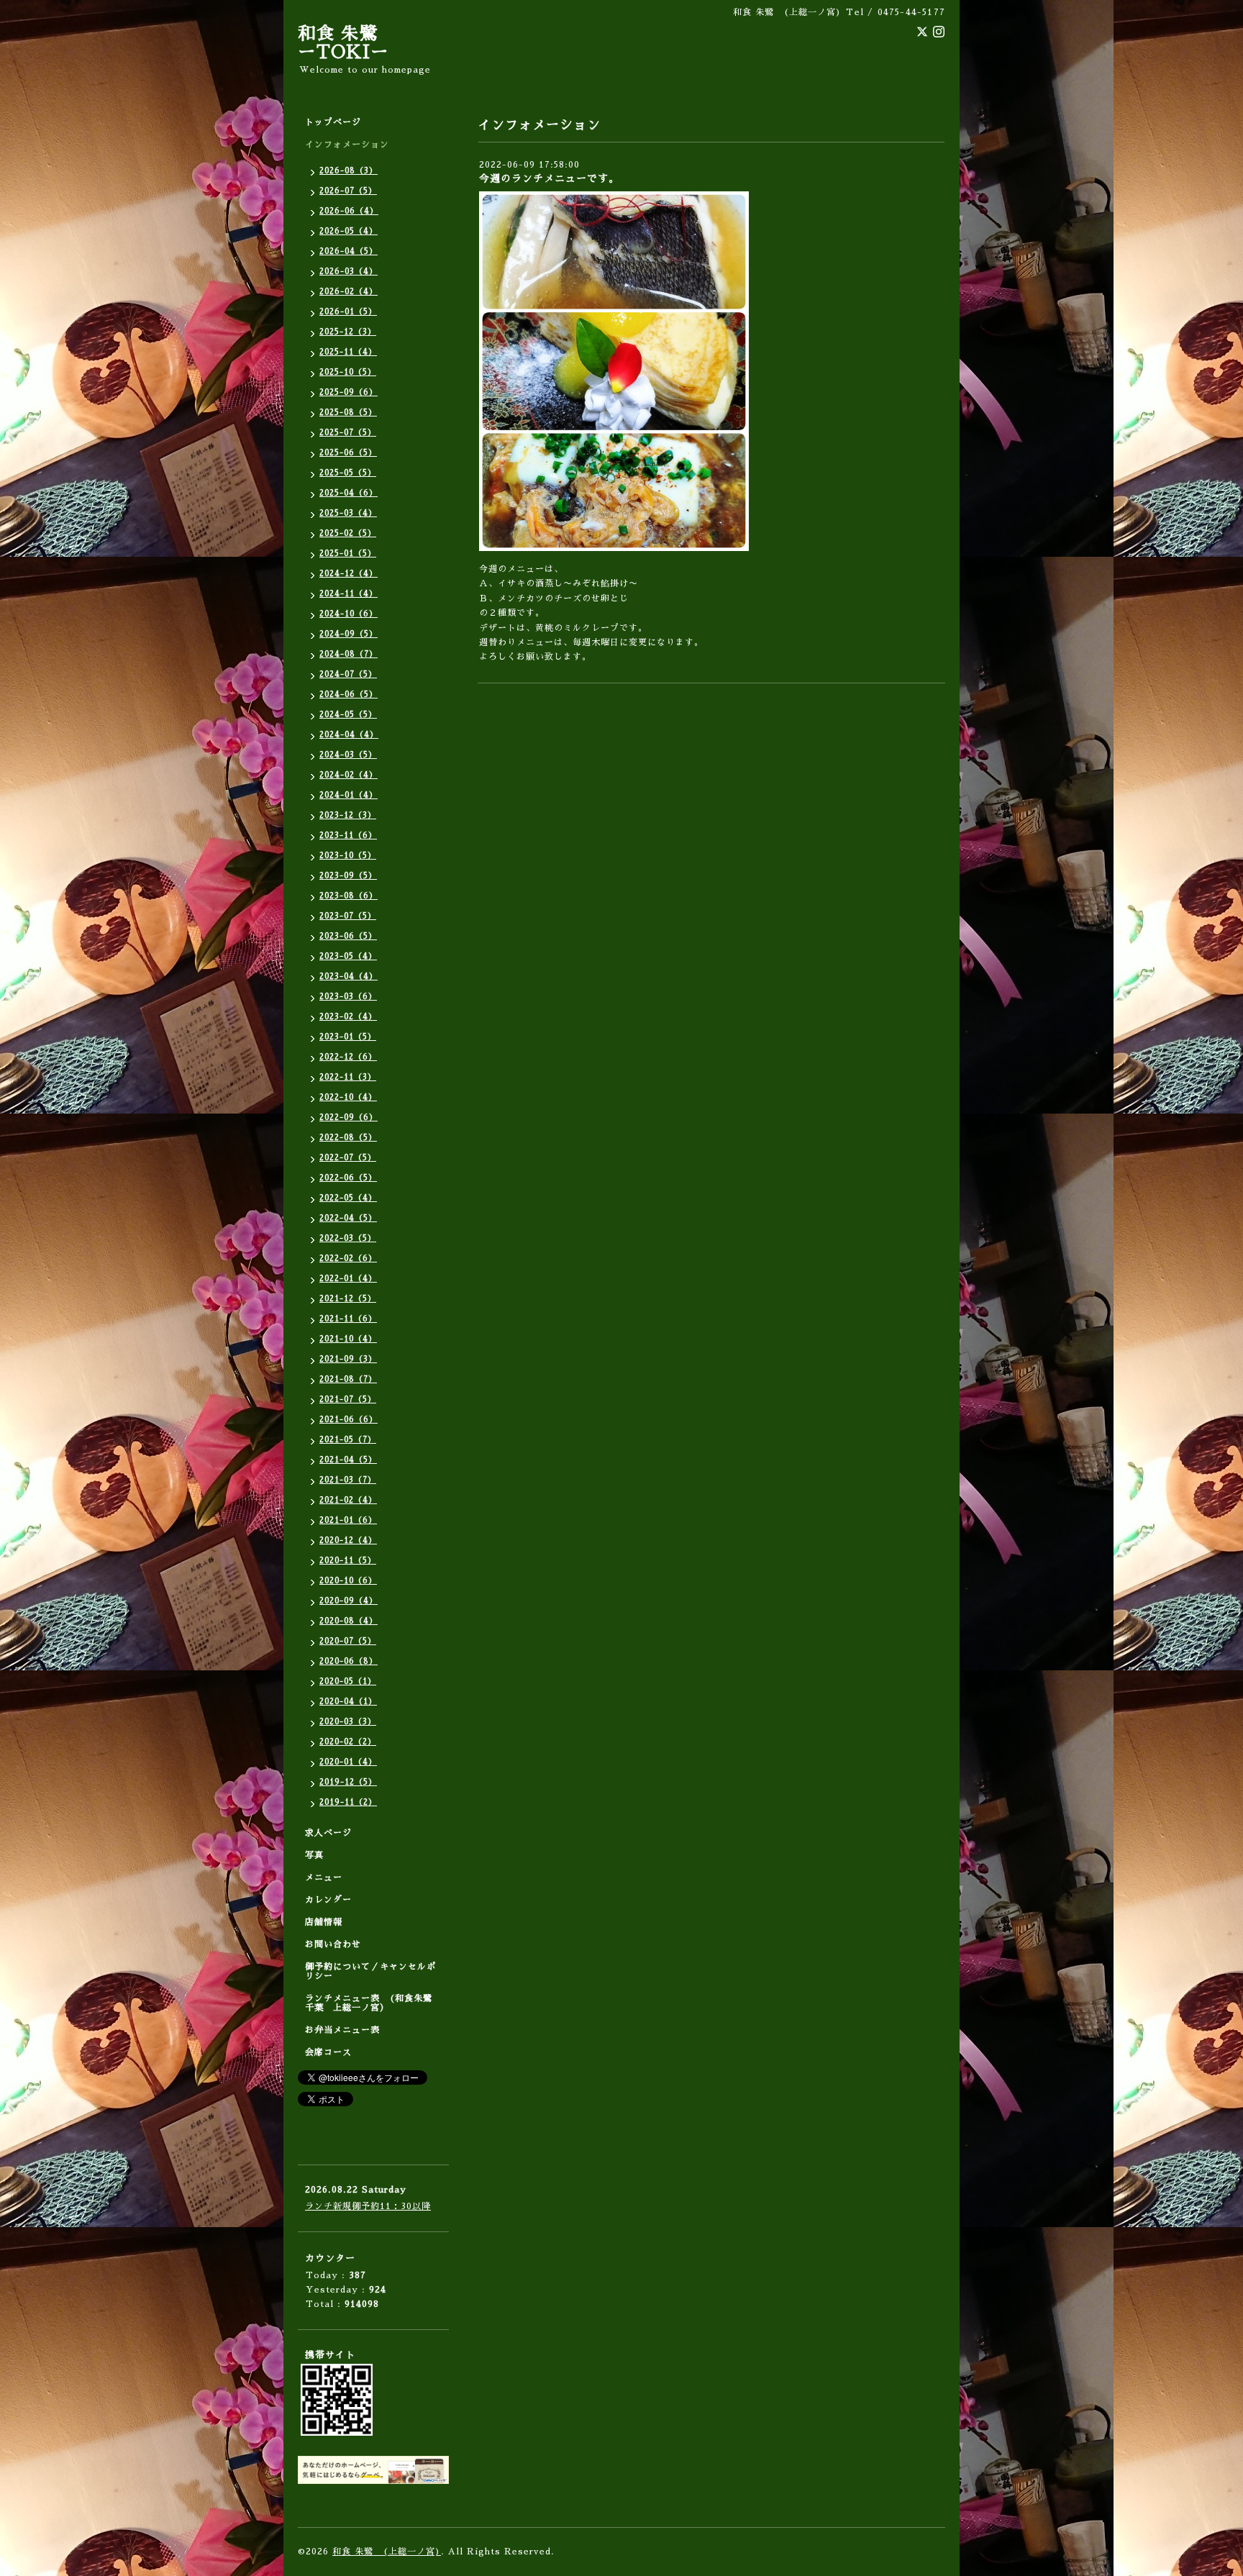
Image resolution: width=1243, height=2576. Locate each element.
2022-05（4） (348, 1198)
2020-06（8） (349, 1661)
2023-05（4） (348, 956)
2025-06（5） (348, 453)
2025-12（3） (348, 332)
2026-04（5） (349, 251)
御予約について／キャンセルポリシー (370, 1971)
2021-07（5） (348, 1399)
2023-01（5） (348, 1037)
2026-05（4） (349, 231)
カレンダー (328, 1900)
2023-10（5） (348, 856)
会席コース (328, 2052)
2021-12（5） (348, 1299)
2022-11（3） (348, 1077)
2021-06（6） (349, 1420)
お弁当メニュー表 (342, 2030)
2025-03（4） (348, 513)
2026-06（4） (349, 211)
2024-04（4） (349, 735)
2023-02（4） (348, 1017)
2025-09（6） (349, 392)
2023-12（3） (348, 815)
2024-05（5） (348, 715)
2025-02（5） (348, 533)
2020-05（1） (348, 1681)
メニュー (324, 1878)
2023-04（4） (349, 977)
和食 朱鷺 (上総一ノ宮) (387, 2552)
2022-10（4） (348, 1097)
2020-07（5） (348, 1641)
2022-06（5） (348, 1178)
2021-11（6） (348, 1319)
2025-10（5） (348, 372)
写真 (314, 1855)
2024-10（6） (349, 614)
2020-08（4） (349, 1621)
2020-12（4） (348, 1540)
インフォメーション (347, 145)
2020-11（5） (348, 1561)
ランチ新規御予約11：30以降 (368, 2206)
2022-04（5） (348, 1218)
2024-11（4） (349, 594)
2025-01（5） (348, 554)
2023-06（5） (348, 936)
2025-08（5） (348, 413)
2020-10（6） (348, 1581)
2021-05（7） (348, 1440)
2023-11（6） (348, 836)
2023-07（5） (348, 916)
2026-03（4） (349, 272)
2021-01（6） (348, 1520)
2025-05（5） (348, 473)
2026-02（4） (349, 292)
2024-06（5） (349, 695)
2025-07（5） (348, 433)
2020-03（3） (348, 1722)
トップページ (333, 122)
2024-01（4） (349, 795)
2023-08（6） (349, 896)
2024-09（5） (349, 634)
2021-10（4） (348, 1339)
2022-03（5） (348, 1238)
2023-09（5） (348, 876)
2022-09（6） (349, 1118)
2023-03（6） (348, 997)
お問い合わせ (333, 1944)
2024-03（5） (348, 755)
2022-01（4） (348, 1279)
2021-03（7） (348, 1480)
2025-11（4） (348, 352)
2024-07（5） (348, 674)
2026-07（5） (348, 191)
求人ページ (328, 1833)
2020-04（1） (348, 1702)
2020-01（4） (348, 1762)
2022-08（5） (348, 1138)
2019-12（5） (348, 1782)
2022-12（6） (348, 1057)
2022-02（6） (348, 1259)
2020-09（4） (349, 1601)
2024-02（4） (349, 775)
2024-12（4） (349, 574)
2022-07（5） (348, 1158)
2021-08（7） (348, 1379)
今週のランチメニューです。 (549, 178)
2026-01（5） (348, 312)
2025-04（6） (349, 493)
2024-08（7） (349, 654)
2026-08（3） (349, 171)
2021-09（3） (348, 1359)
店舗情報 (324, 1922)
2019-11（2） (348, 1802)
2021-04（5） (348, 1460)
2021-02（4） (348, 1500)
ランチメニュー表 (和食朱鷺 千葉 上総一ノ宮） (373, 2003)
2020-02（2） (348, 1742)
